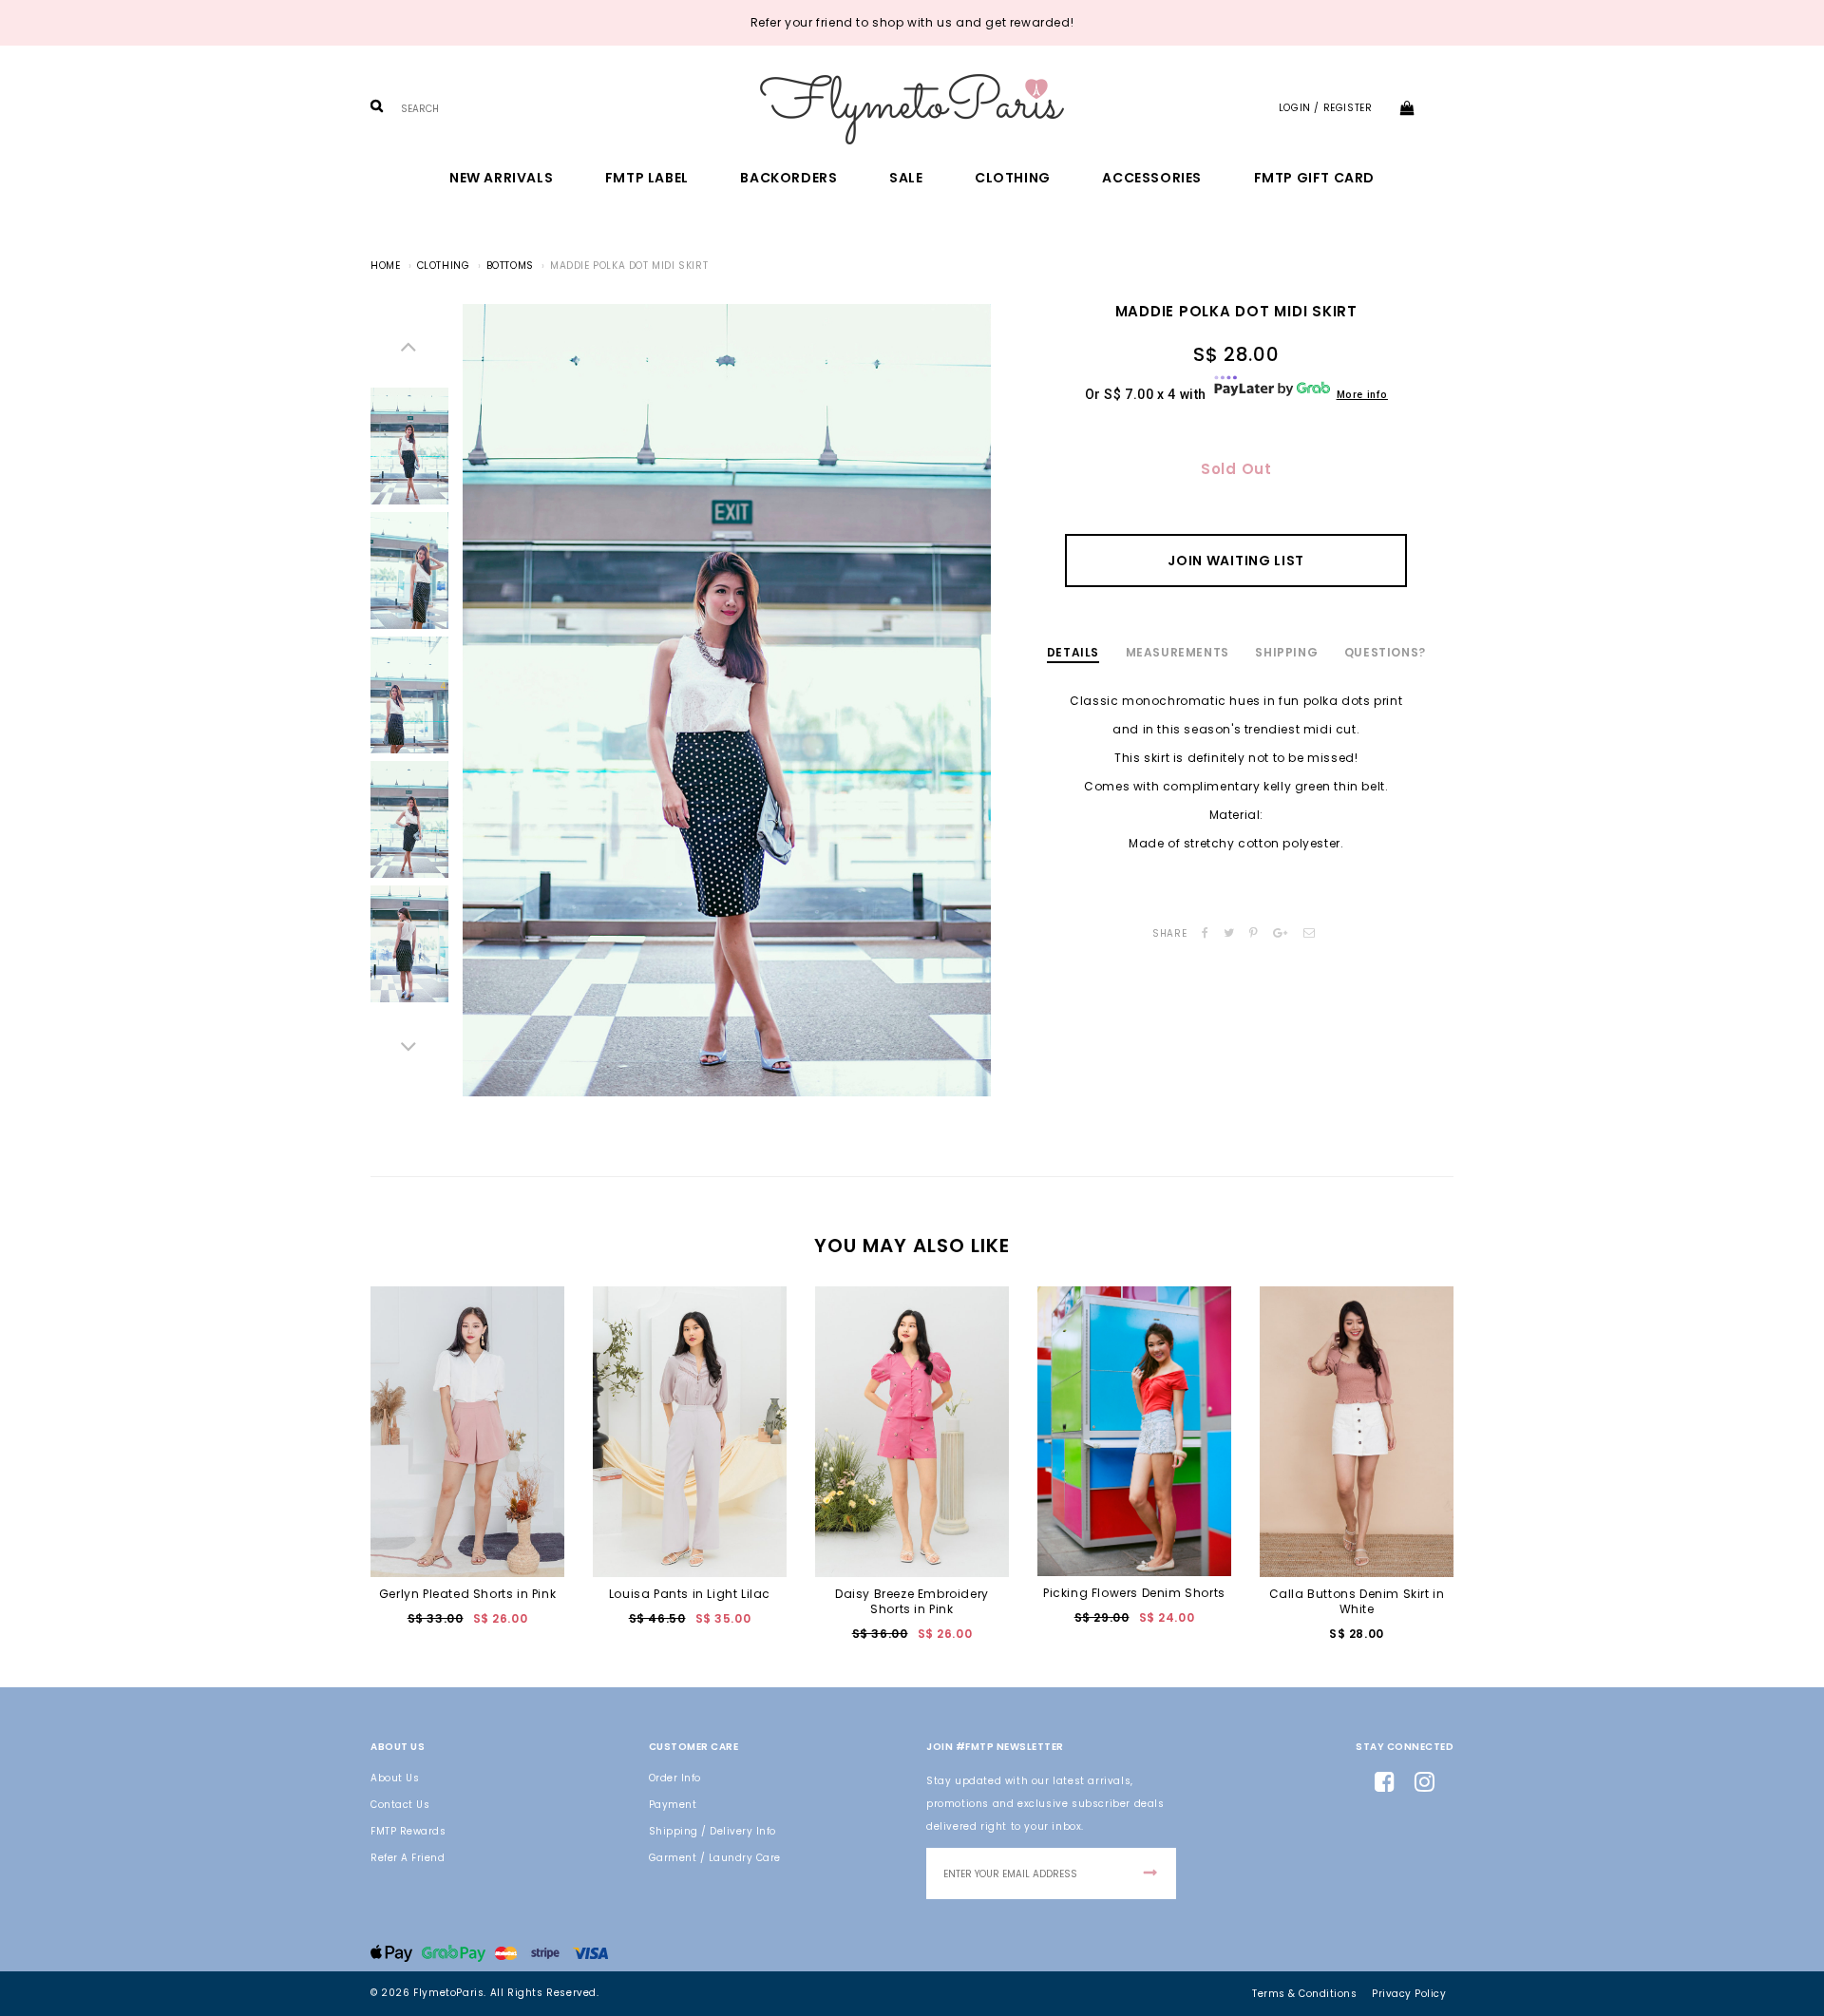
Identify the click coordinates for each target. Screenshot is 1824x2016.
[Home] (912, 109)
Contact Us (400, 1805)
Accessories (1152, 178)
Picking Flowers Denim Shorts (1134, 1593)
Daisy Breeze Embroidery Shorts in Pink (912, 1601)
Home (385, 266)
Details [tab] (1073, 652)
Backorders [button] (788, 178)
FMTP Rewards (408, 1831)
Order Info (675, 1778)
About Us (395, 1778)
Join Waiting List (1236, 561)
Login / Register (1326, 108)
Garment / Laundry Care (715, 1858)
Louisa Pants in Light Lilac (690, 1594)
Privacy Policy (1409, 1994)
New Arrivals (501, 178)
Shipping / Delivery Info (712, 1831)
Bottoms (510, 266)
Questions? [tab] (1385, 652)
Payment (673, 1805)
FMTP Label (647, 178)
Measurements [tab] (1178, 652)
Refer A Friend (408, 1858)
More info (1362, 395)
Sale (906, 178)
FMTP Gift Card (1314, 178)
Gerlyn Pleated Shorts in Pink (467, 1594)
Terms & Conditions (1304, 1994)
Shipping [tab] (1286, 652)
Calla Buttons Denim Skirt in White (1357, 1601)
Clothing (444, 266)
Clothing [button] (1013, 178)
